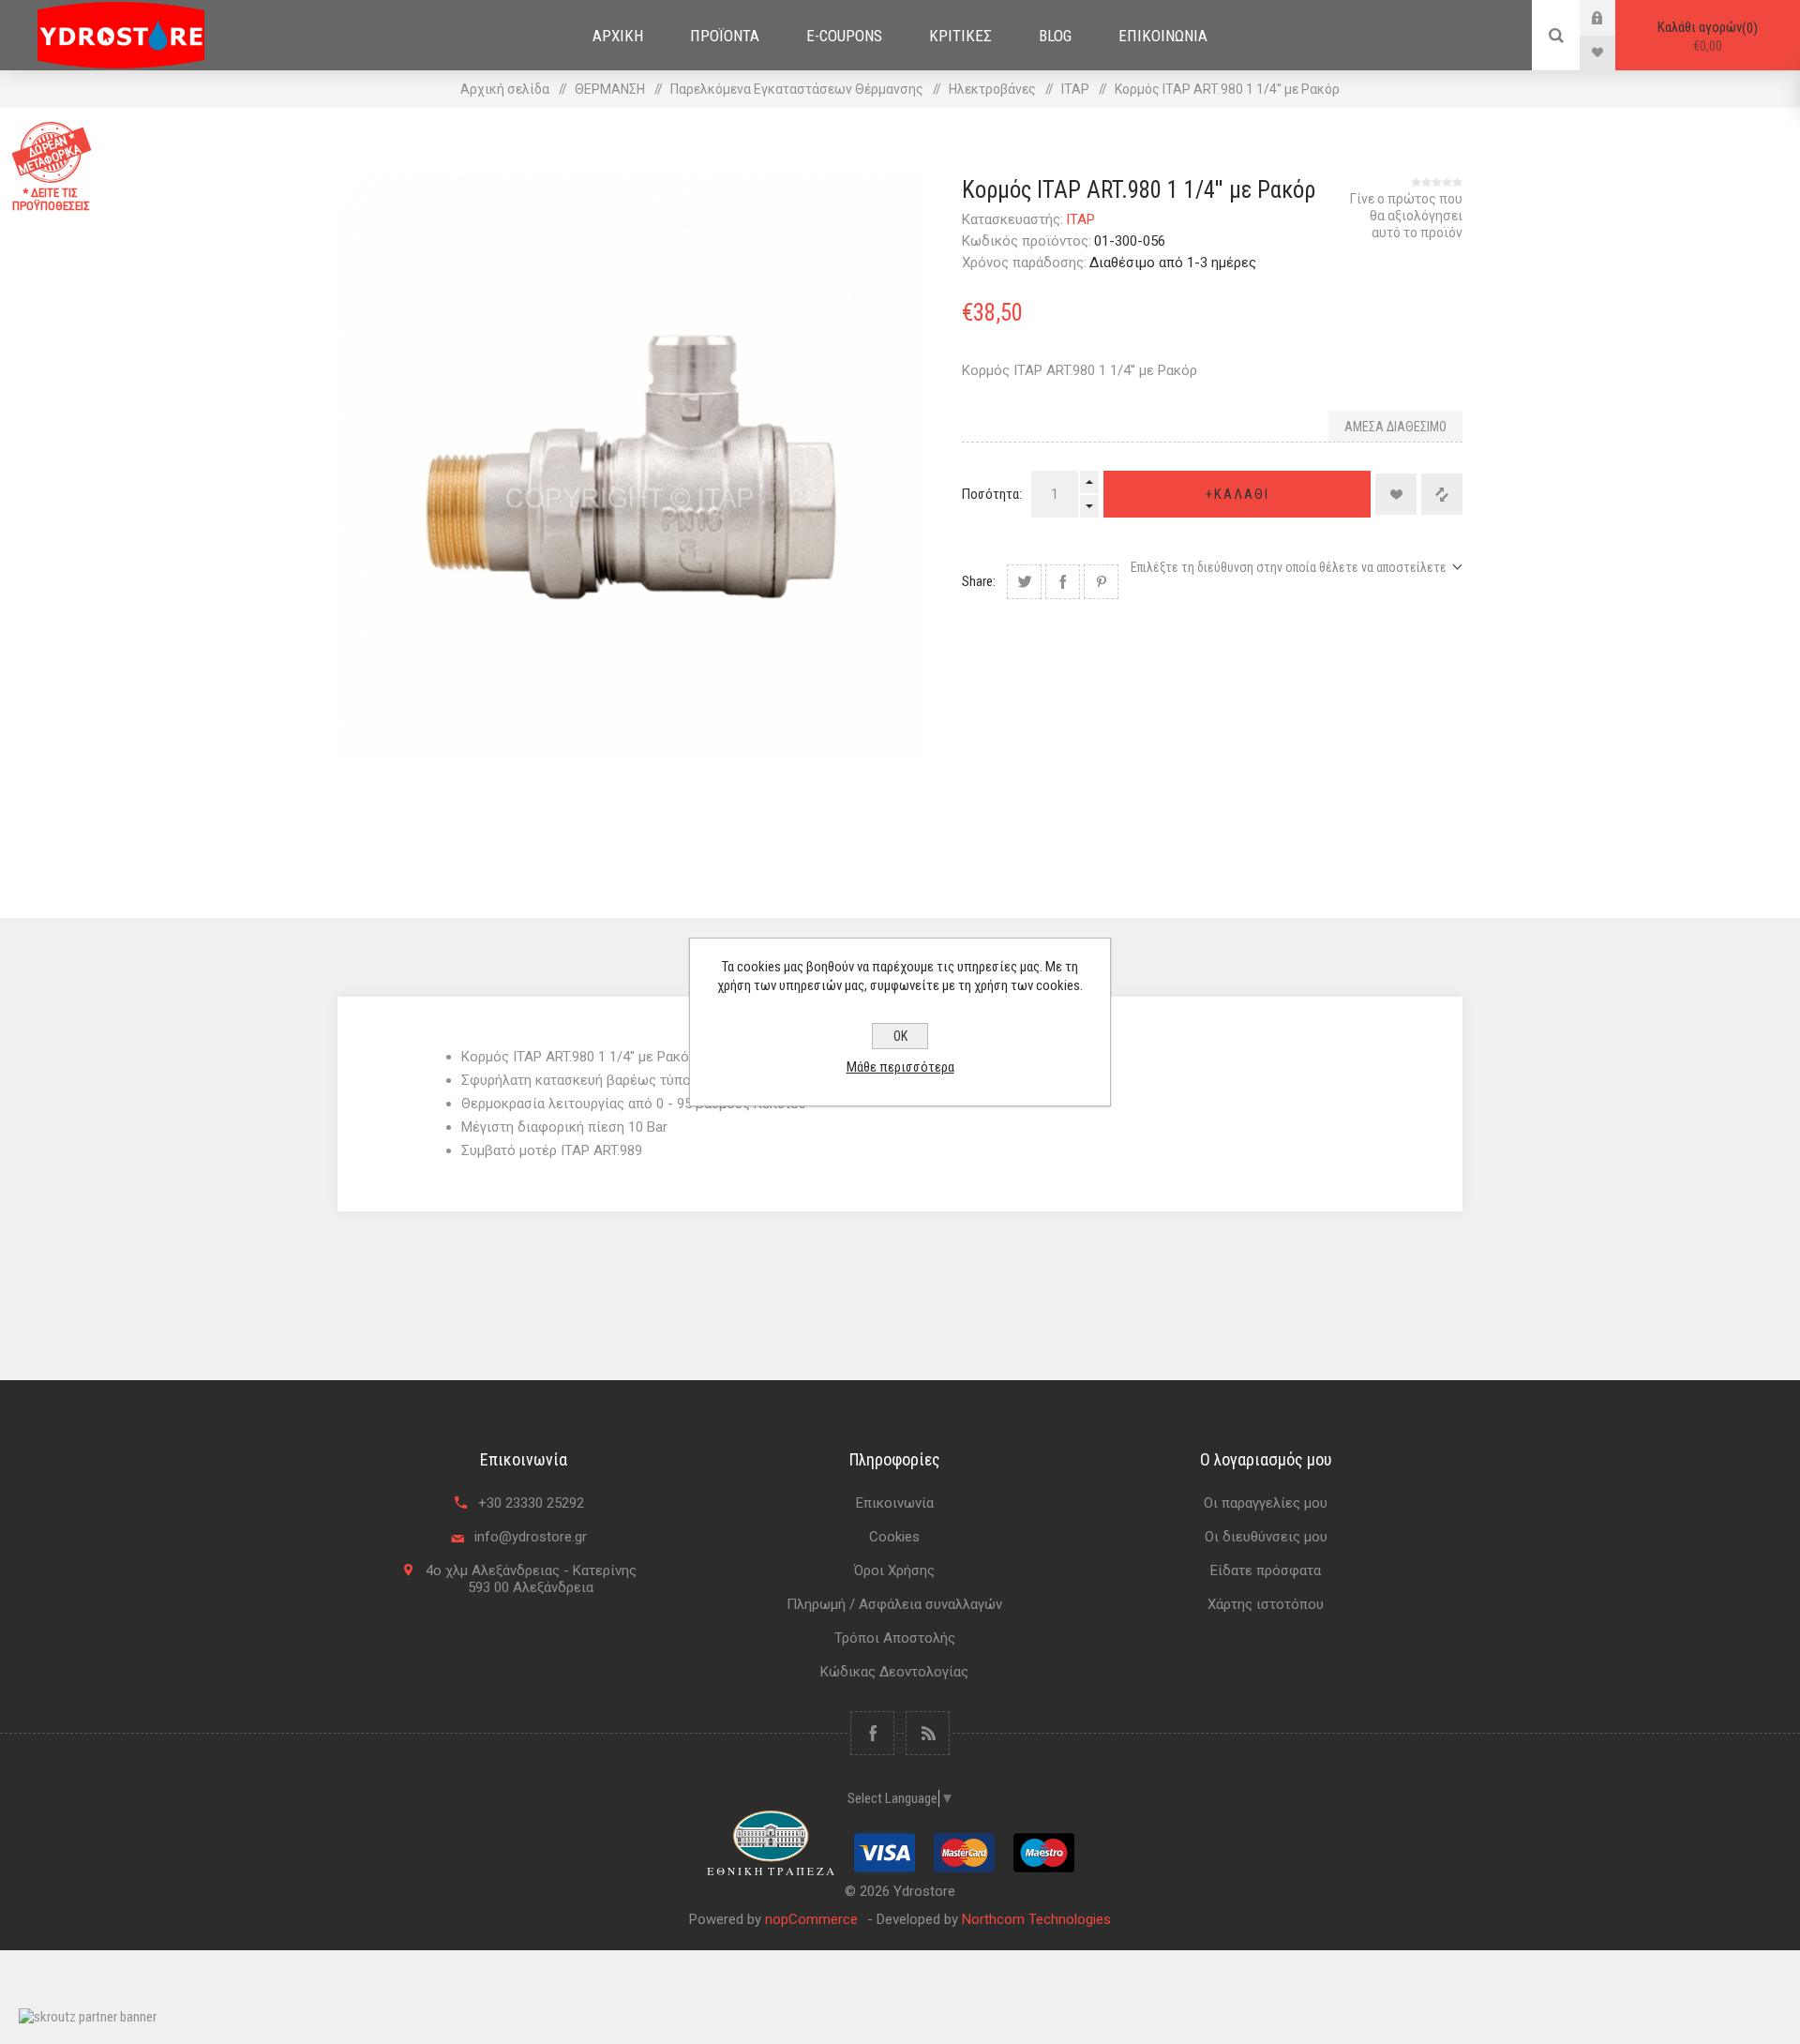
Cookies (894, 1537)
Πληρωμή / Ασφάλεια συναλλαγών (894, 1604)
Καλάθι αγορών (1705, 37)
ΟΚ (900, 1036)
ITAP (1080, 219)
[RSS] (928, 1733)
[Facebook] (872, 1733)
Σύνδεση (1612, 17)
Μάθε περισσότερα (900, 1067)
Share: (979, 581)
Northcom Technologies (1036, 1919)
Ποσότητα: (992, 494)
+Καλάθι (1237, 494)
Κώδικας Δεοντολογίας (894, 1672)
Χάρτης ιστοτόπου (1266, 1604)
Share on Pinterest (1101, 582)
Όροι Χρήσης (894, 1571)
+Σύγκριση (1442, 494)
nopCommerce (811, 1919)
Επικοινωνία (895, 1503)
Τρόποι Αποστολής (895, 1638)
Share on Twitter (1024, 582)
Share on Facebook (1063, 582)
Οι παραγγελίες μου (1266, 1503)
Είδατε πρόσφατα (1266, 1571)
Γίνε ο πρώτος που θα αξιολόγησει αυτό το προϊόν (1406, 216)
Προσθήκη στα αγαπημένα (1396, 494)
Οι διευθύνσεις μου (1266, 1537)
